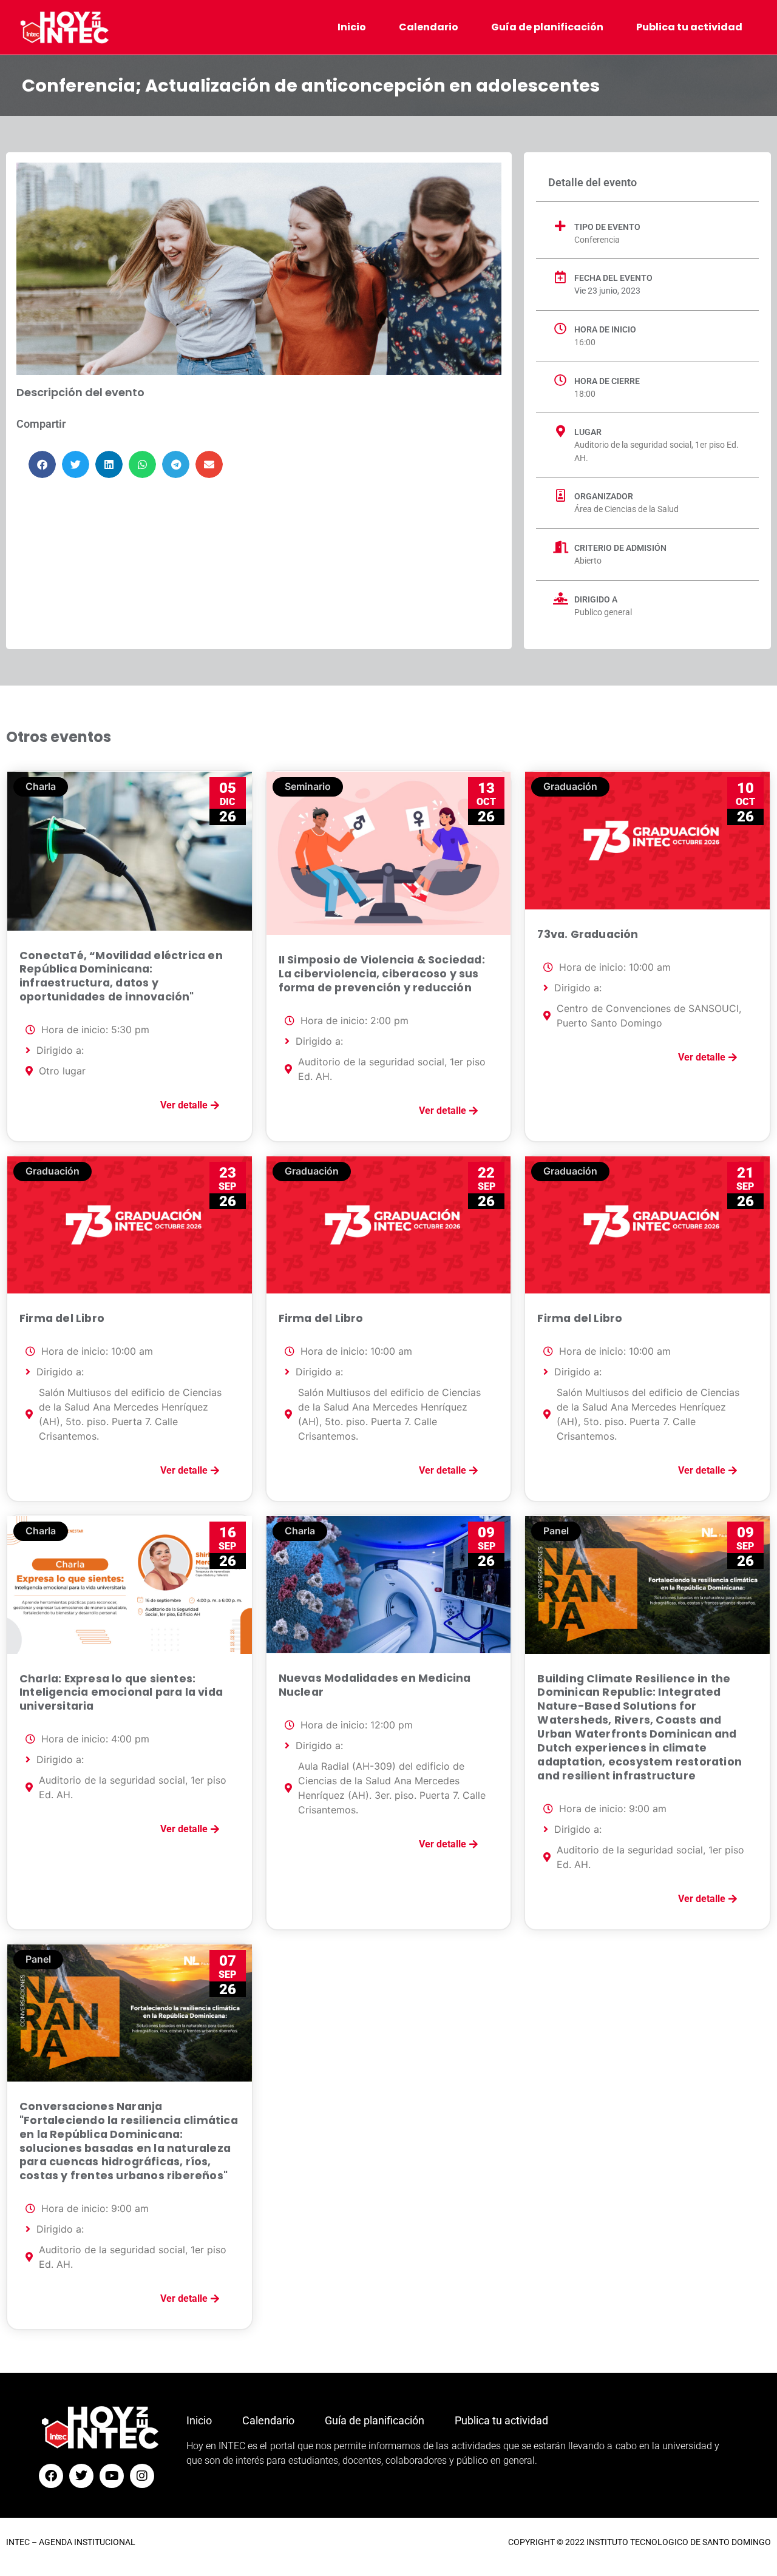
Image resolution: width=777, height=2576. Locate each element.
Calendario (429, 27)
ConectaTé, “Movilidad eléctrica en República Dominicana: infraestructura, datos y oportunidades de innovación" (121, 976)
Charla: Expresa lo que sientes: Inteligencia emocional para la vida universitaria (121, 1693)
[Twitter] (81, 2476)
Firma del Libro (62, 1318)
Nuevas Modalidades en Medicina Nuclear (375, 1685)
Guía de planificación (547, 27)
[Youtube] (112, 2476)
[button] (42, 464)
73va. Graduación (588, 934)
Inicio (352, 27)
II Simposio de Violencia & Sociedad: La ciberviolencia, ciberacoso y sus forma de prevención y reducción (382, 974)
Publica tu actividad (689, 27)
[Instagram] (142, 2476)
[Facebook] (51, 2476)
